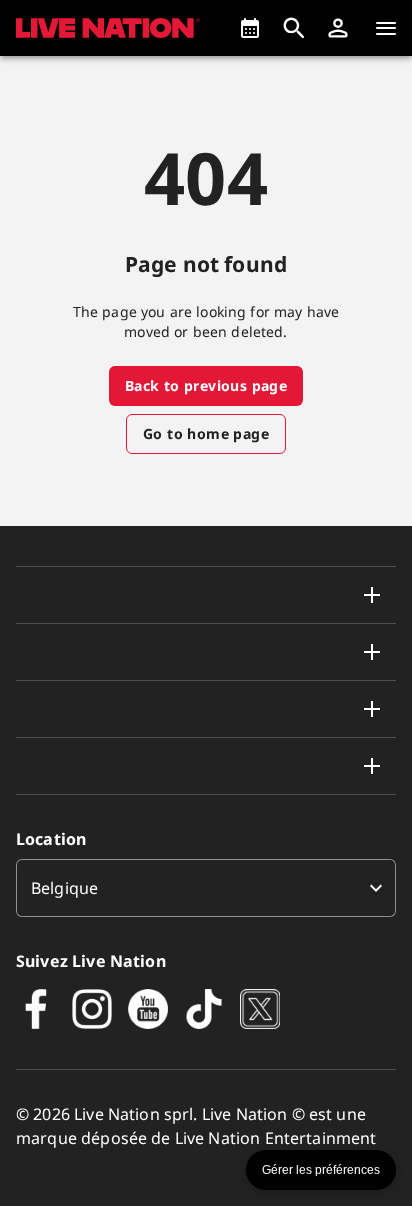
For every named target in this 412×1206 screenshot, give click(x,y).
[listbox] (206, 888)
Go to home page (206, 433)
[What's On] (250, 28)
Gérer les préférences (321, 1170)
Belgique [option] (64, 888)
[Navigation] (386, 28)
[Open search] (294, 28)
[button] (338, 28)
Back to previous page (206, 385)
